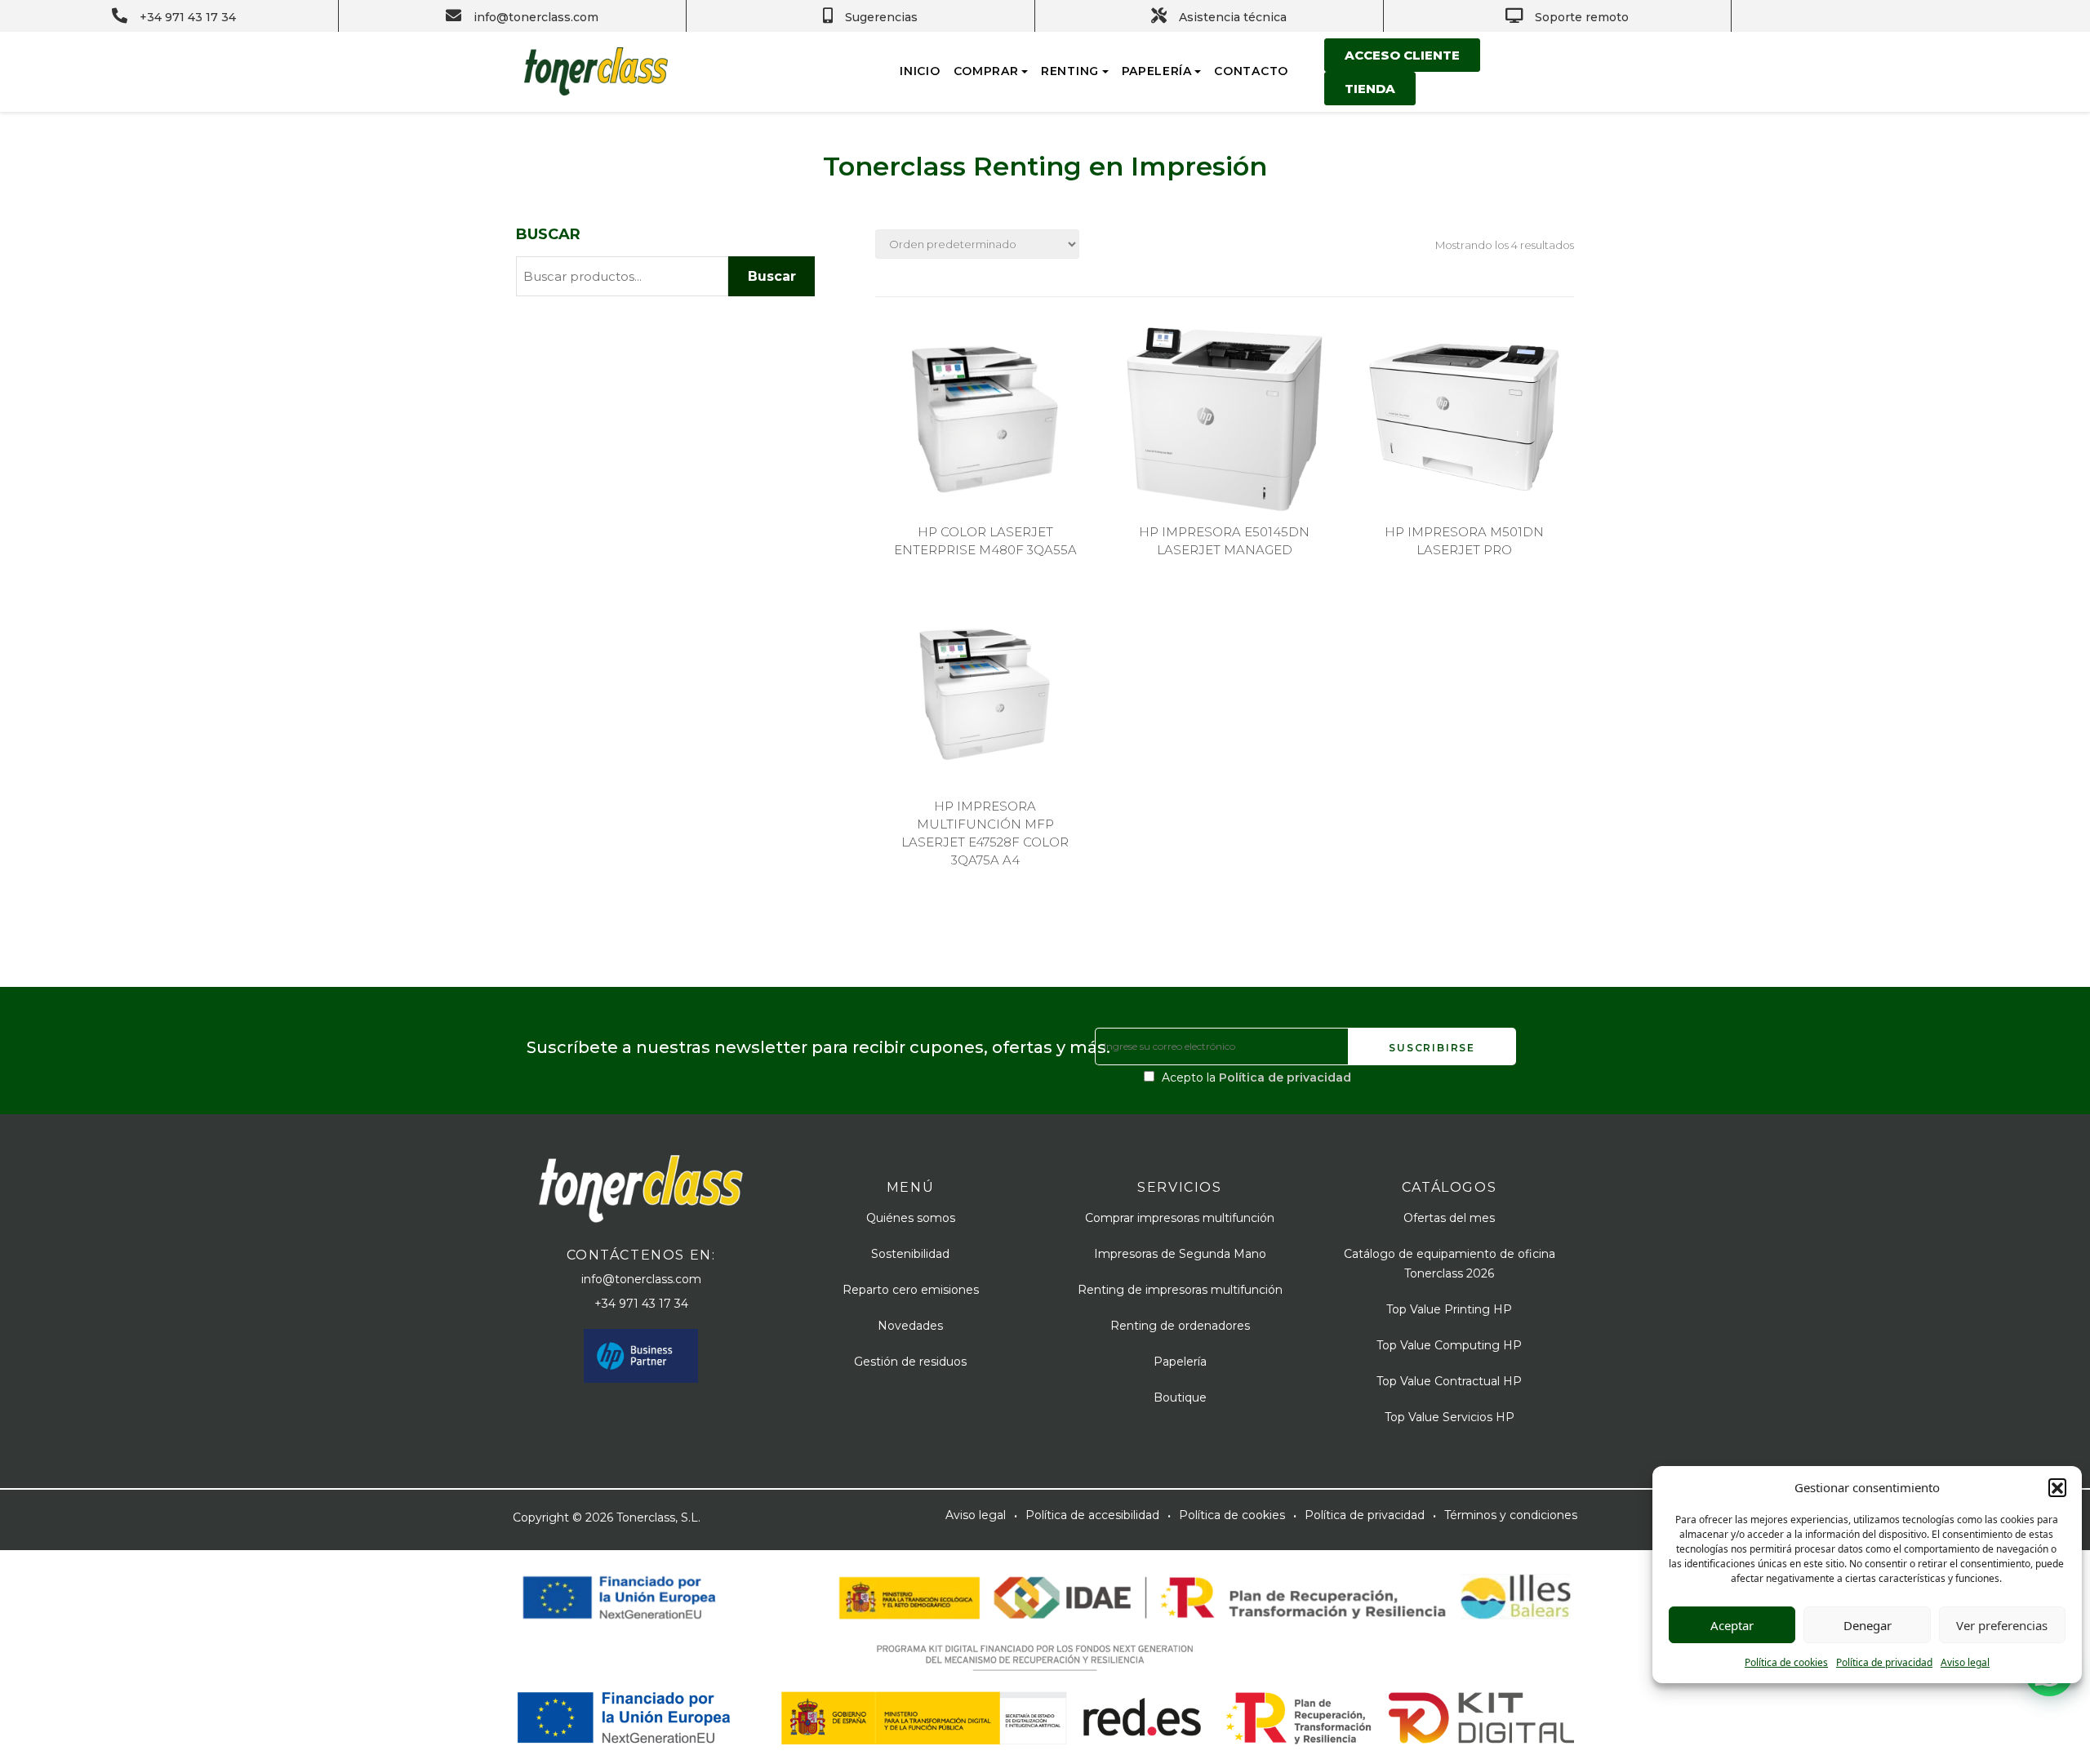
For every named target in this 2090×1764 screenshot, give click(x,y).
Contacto (1251, 71)
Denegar (1868, 1625)
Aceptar (1732, 1625)
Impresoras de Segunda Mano (1180, 1254)
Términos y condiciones (1511, 1515)
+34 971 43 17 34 (641, 1304)
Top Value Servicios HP (1450, 1417)
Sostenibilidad (910, 1254)
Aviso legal (1965, 1662)
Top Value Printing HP (1449, 1309)
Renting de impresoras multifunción (1180, 1290)
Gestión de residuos (910, 1362)
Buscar (548, 234)
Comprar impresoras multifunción (1180, 1218)
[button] (2057, 1487)
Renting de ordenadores (1180, 1326)
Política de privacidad (1884, 1662)
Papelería (1157, 71)
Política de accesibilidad (1092, 1515)
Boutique (1180, 1397)
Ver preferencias (2002, 1625)
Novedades (910, 1326)
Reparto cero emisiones (911, 1290)
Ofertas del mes (1449, 1218)
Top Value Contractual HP (1449, 1381)
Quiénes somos (911, 1218)
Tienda (1370, 89)
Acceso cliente (1402, 55)
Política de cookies (1786, 1662)
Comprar (986, 71)
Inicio (920, 71)
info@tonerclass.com (641, 1279)
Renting (1070, 71)
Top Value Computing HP (1449, 1345)
